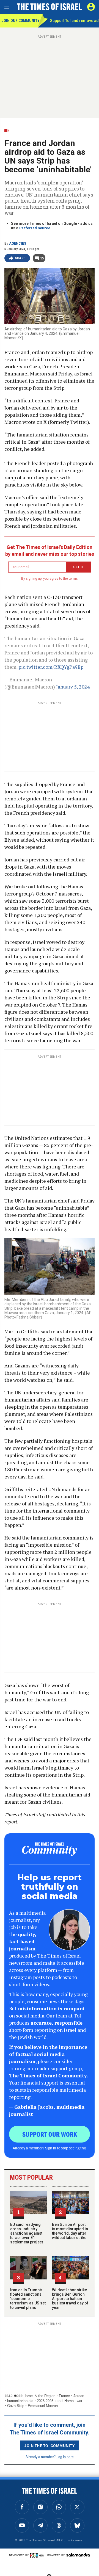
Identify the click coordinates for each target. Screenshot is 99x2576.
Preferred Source (35, 228)
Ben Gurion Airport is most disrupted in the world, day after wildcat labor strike (70, 2231)
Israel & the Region (40, 2396)
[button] (91, 7)
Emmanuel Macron (43, 2406)
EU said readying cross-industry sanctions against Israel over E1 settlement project (27, 2233)
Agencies (18, 244)
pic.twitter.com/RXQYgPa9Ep (51, 667)
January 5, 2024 (73, 687)
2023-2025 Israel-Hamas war (60, 2401)
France (64, 2396)
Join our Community (20, 21)
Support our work (50, 2134)
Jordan (79, 2396)
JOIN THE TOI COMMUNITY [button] (50, 2445)
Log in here (65, 2457)
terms (73, 579)
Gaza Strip (16, 2406)
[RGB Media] (38, 2555)
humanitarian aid (20, 2401)
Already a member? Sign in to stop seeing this (50, 2148)
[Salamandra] (78, 2555)
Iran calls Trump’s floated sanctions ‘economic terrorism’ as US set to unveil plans (28, 2299)
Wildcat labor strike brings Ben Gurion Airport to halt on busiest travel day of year (70, 2299)
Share (20, 258)
